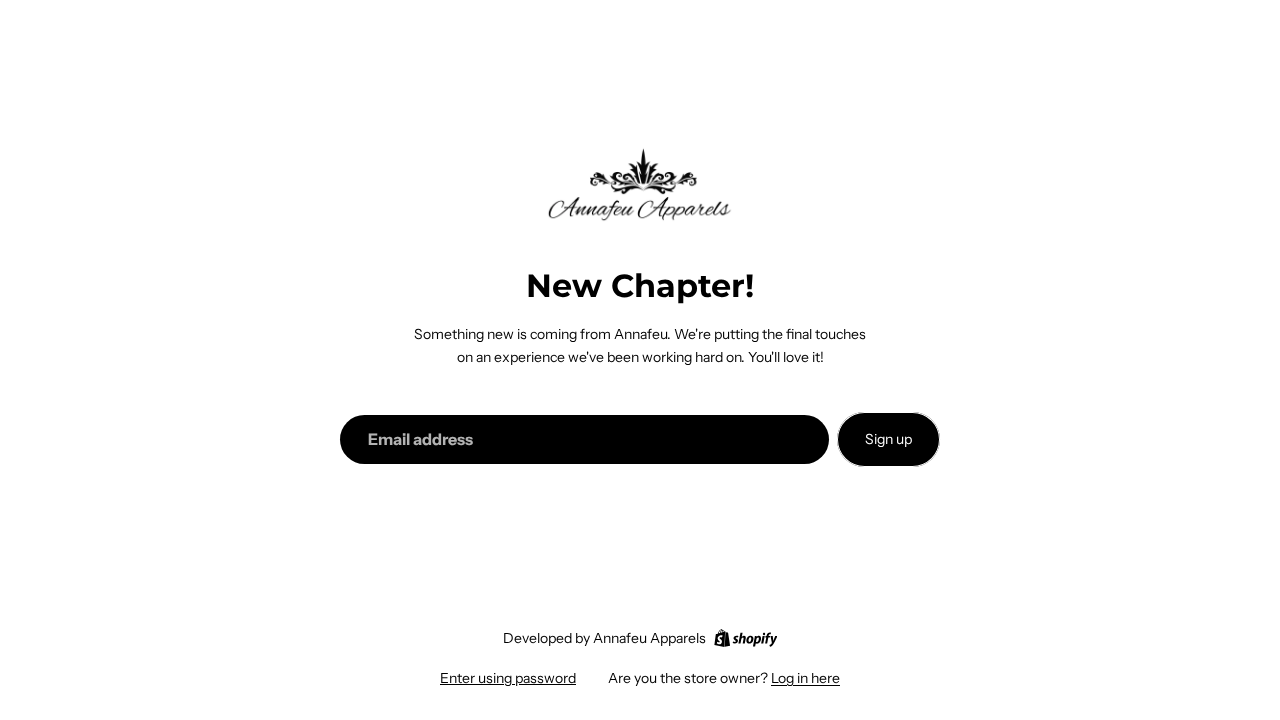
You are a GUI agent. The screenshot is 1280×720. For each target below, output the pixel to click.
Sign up (888, 439)
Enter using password (508, 678)
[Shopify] (745, 638)
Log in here (805, 678)
